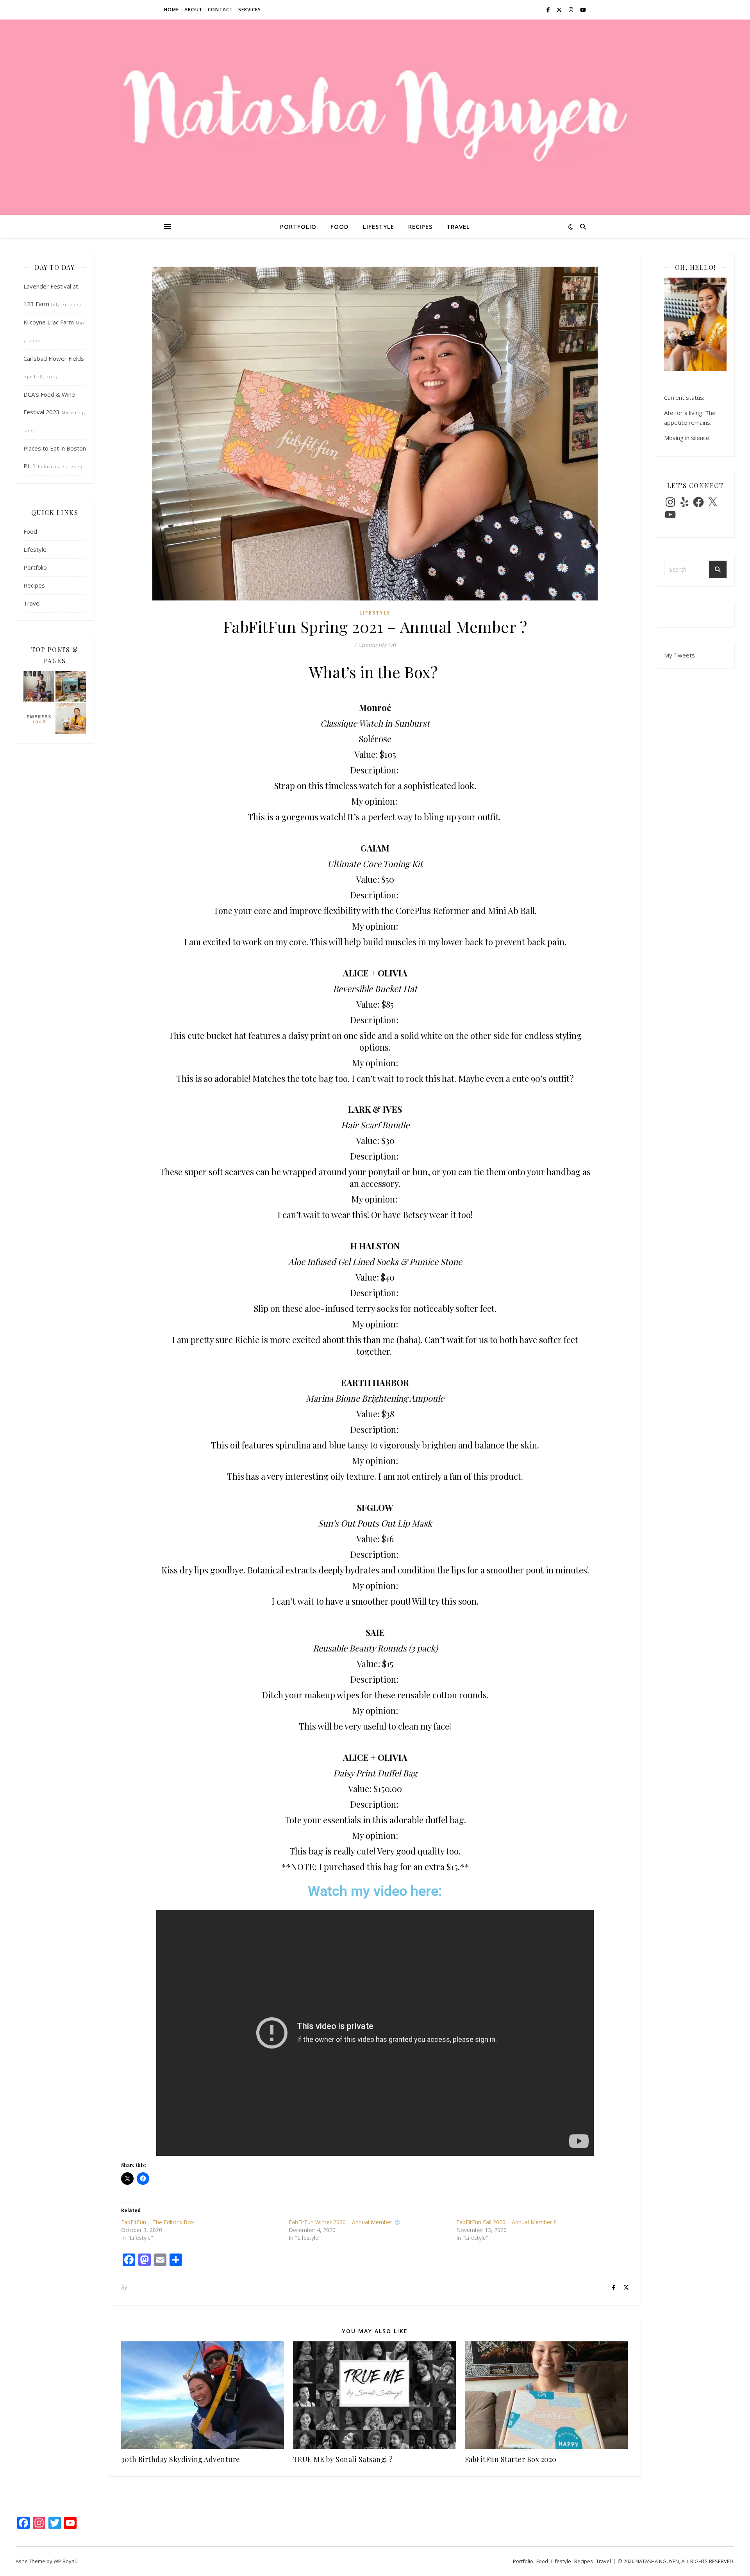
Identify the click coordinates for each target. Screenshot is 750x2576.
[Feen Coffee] (71, 718)
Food (340, 226)
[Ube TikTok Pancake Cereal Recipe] (39, 686)
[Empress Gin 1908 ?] (39, 718)
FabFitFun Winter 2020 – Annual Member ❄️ (345, 2222)
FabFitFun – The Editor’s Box (157, 2222)
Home (171, 10)
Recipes (420, 226)
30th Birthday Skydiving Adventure (181, 2459)
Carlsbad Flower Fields (54, 358)
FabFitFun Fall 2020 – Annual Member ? (506, 2222)
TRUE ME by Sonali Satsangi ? (343, 2459)
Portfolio (298, 226)
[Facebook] (698, 502)
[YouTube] (670, 515)
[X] (712, 502)
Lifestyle (379, 226)
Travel (458, 226)
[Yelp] (684, 502)
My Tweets (679, 655)
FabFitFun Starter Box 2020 (511, 2459)
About (193, 10)
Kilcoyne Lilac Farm (49, 322)
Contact (220, 10)
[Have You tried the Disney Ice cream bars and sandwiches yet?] (71, 686)
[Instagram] (670, 502)
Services (250, 10)
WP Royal (65, 2561)
